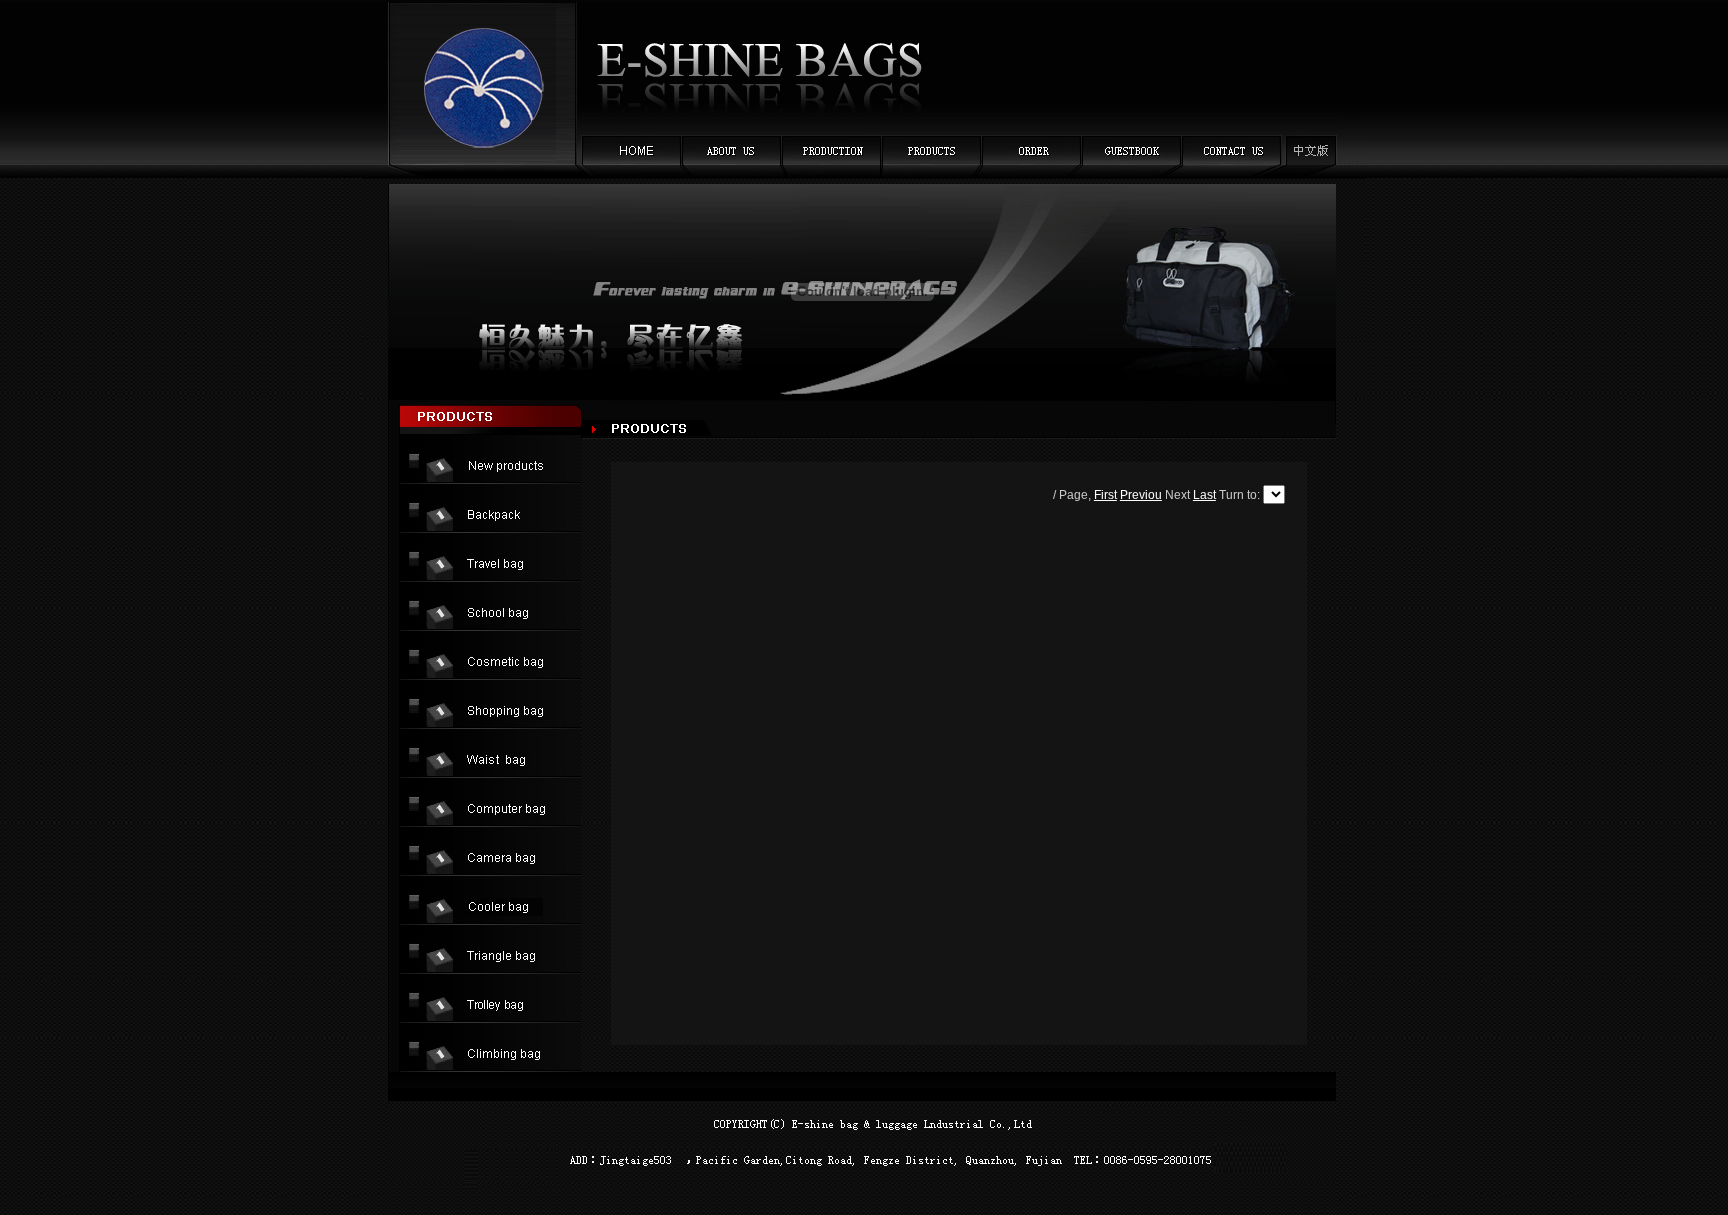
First (1105, 495)
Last (1204, 495)
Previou (1141, 495)
